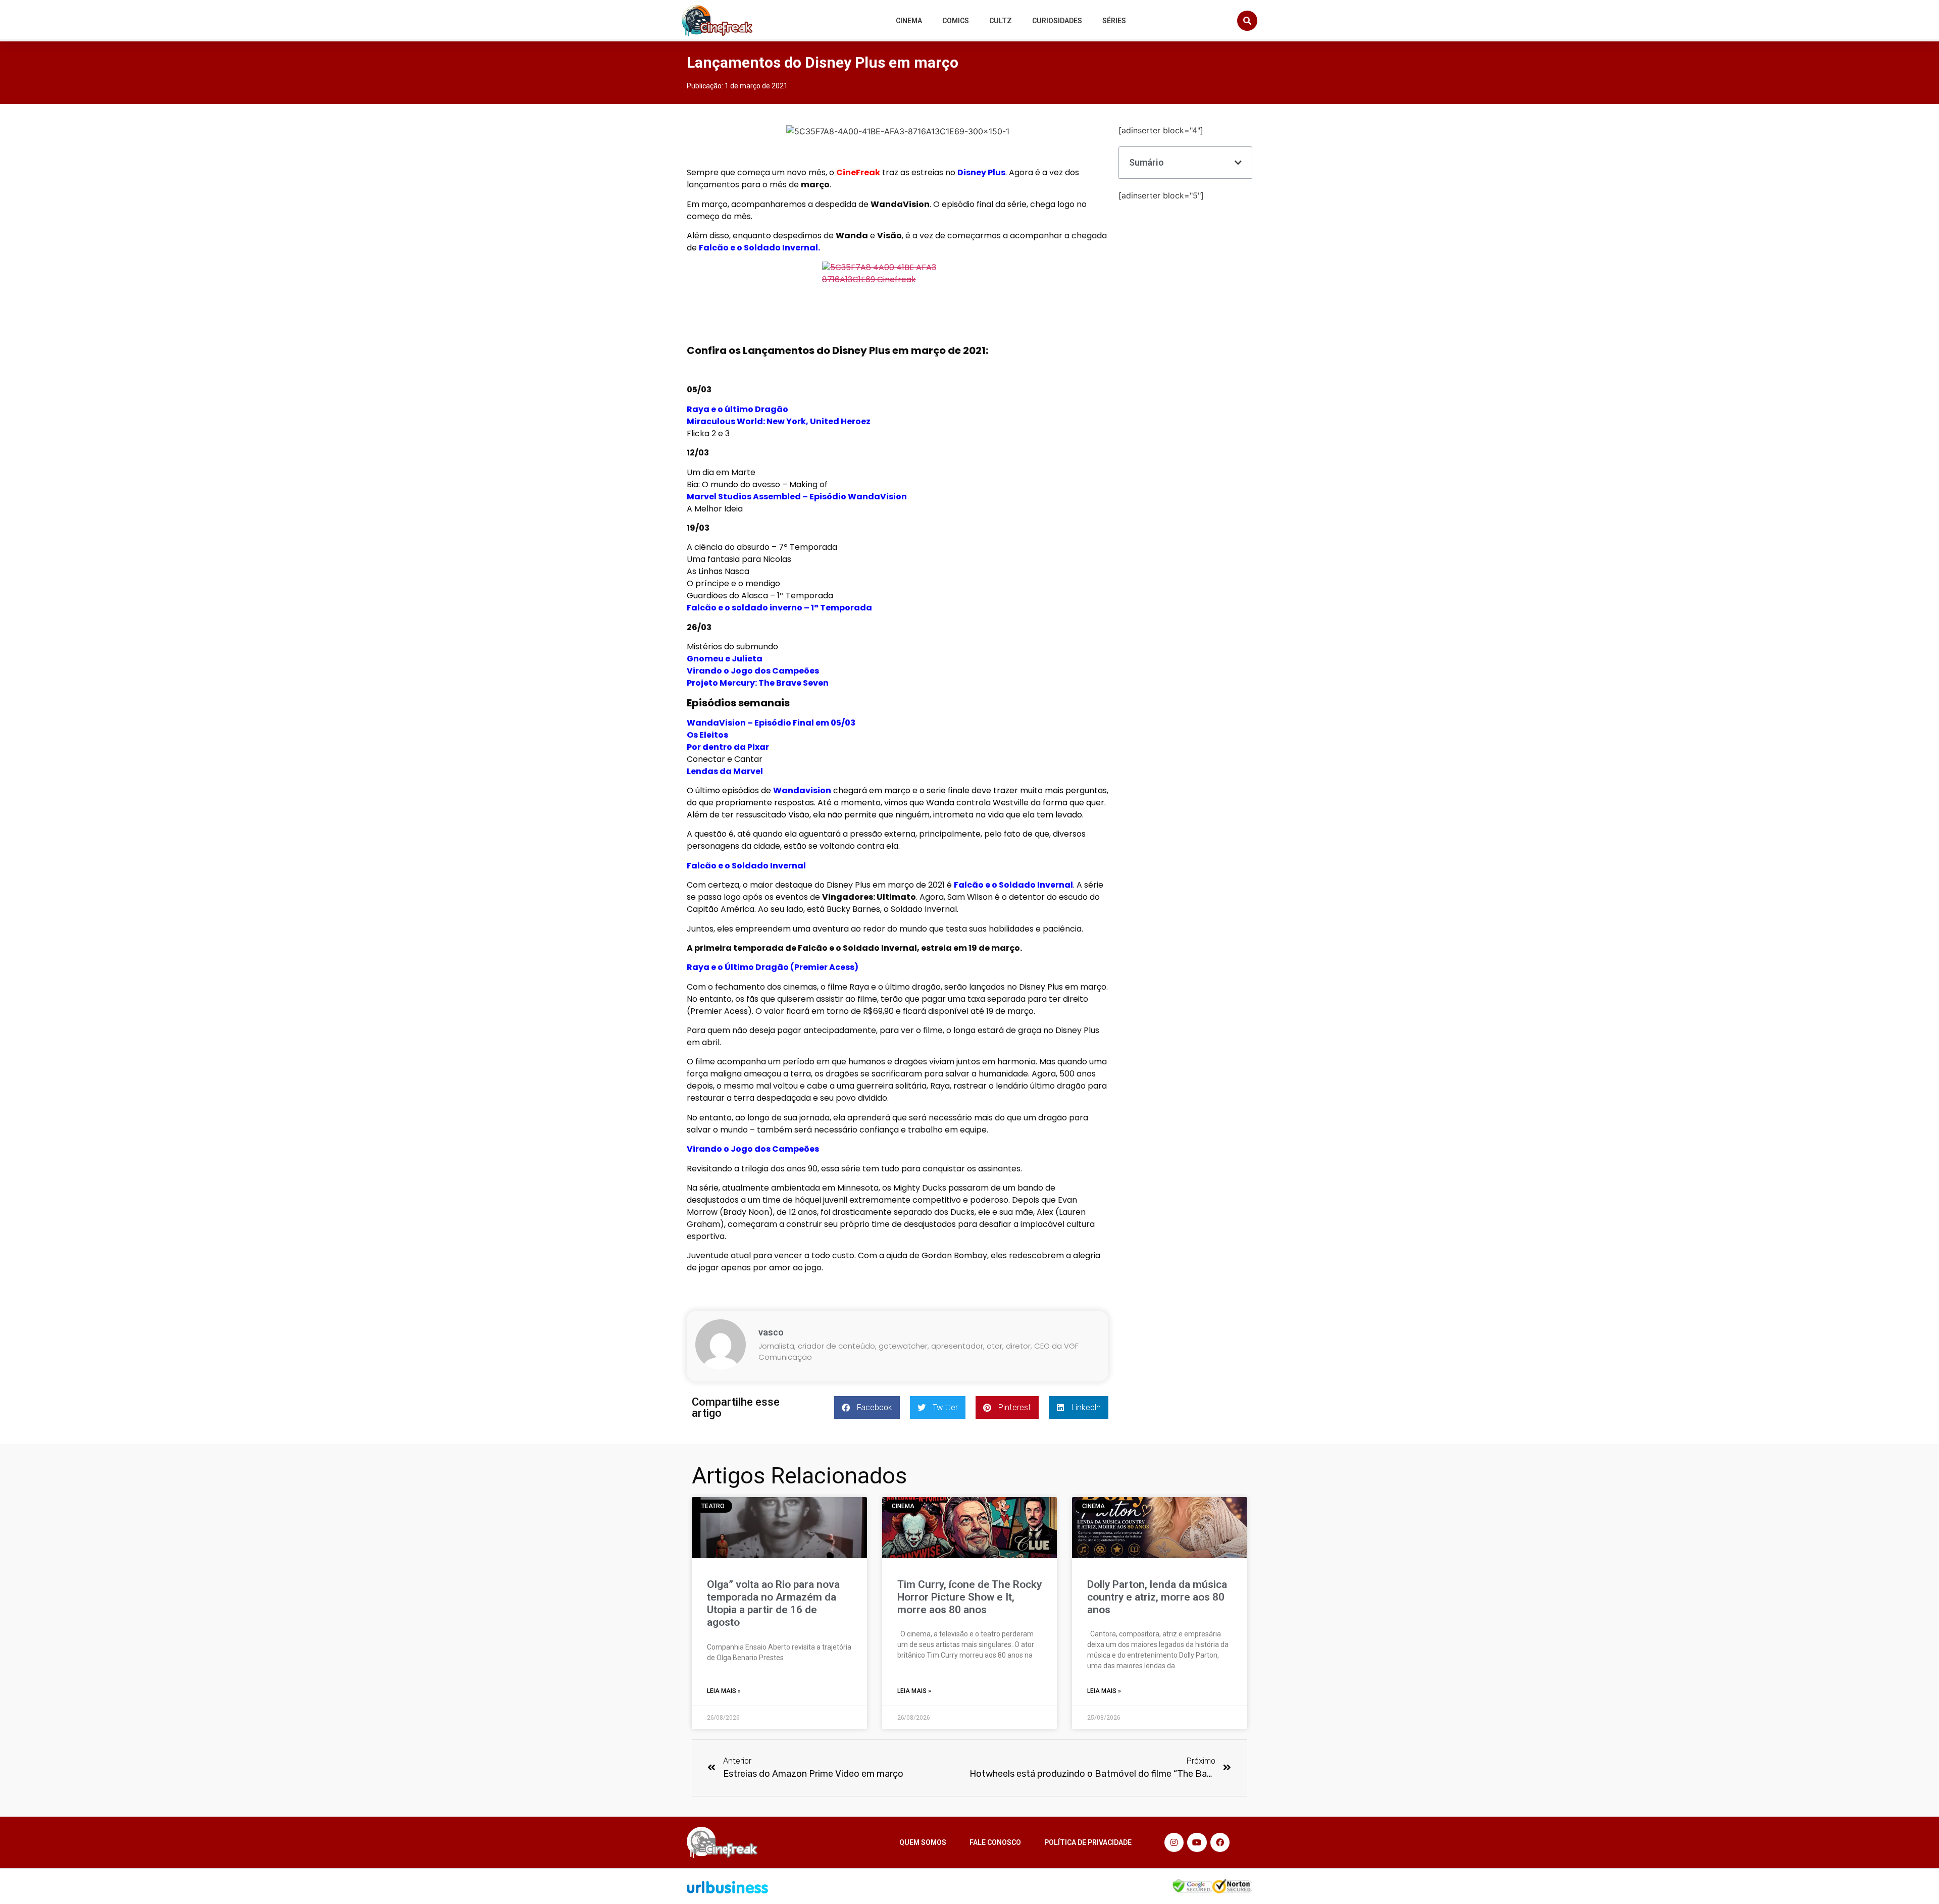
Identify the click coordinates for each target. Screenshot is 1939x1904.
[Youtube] (1197, 1842)
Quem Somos (923, 1842)
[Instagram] (1174, 1842)
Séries (1114, 21)
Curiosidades (1057, 21)
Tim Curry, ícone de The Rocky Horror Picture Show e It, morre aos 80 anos (970, 1597)
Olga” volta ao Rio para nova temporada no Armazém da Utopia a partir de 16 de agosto (773, 1604)
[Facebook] (1220, 1842)
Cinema (909, 21)
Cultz (1001, 21)
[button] (1247, 21)
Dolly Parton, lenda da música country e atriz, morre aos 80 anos (1157, 1597)
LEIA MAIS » (724, 1691)
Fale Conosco (995, 1842)
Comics (956, 21)
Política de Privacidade (1088, 1842)
